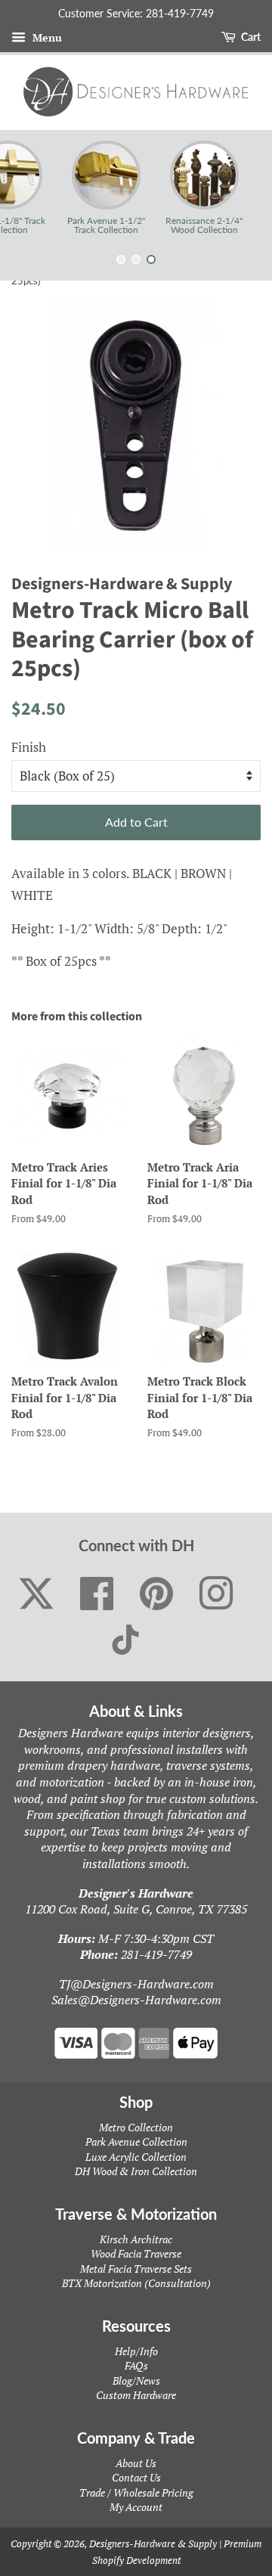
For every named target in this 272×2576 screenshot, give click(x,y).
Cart (250, 37)
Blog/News (136, 2380)
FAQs (136, 2365)
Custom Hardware (136, 2395)
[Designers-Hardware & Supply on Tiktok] (125, 1640)
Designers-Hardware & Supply (153, 2543)
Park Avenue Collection (136, 2141)
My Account (136, 2507)
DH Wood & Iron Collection (136, 2171)
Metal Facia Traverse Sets (136, 2269)
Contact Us (136, 2477)
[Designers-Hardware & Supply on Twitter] (36, 1594)
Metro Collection (136, 2127)
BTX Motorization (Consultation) (136, 2283)
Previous (32, 188)
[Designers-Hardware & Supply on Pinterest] (157, 1594)
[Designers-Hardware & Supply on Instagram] (216, 1594)
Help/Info (136, 2351)
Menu (46, 37)
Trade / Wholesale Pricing (136, 2492)
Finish (29, 747)
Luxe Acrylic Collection (136, 2157)
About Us (136, 2463)
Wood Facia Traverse (136, 2253)
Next (240, 188)
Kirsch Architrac (136, 2239)
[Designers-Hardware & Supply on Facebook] (97, 1594)
